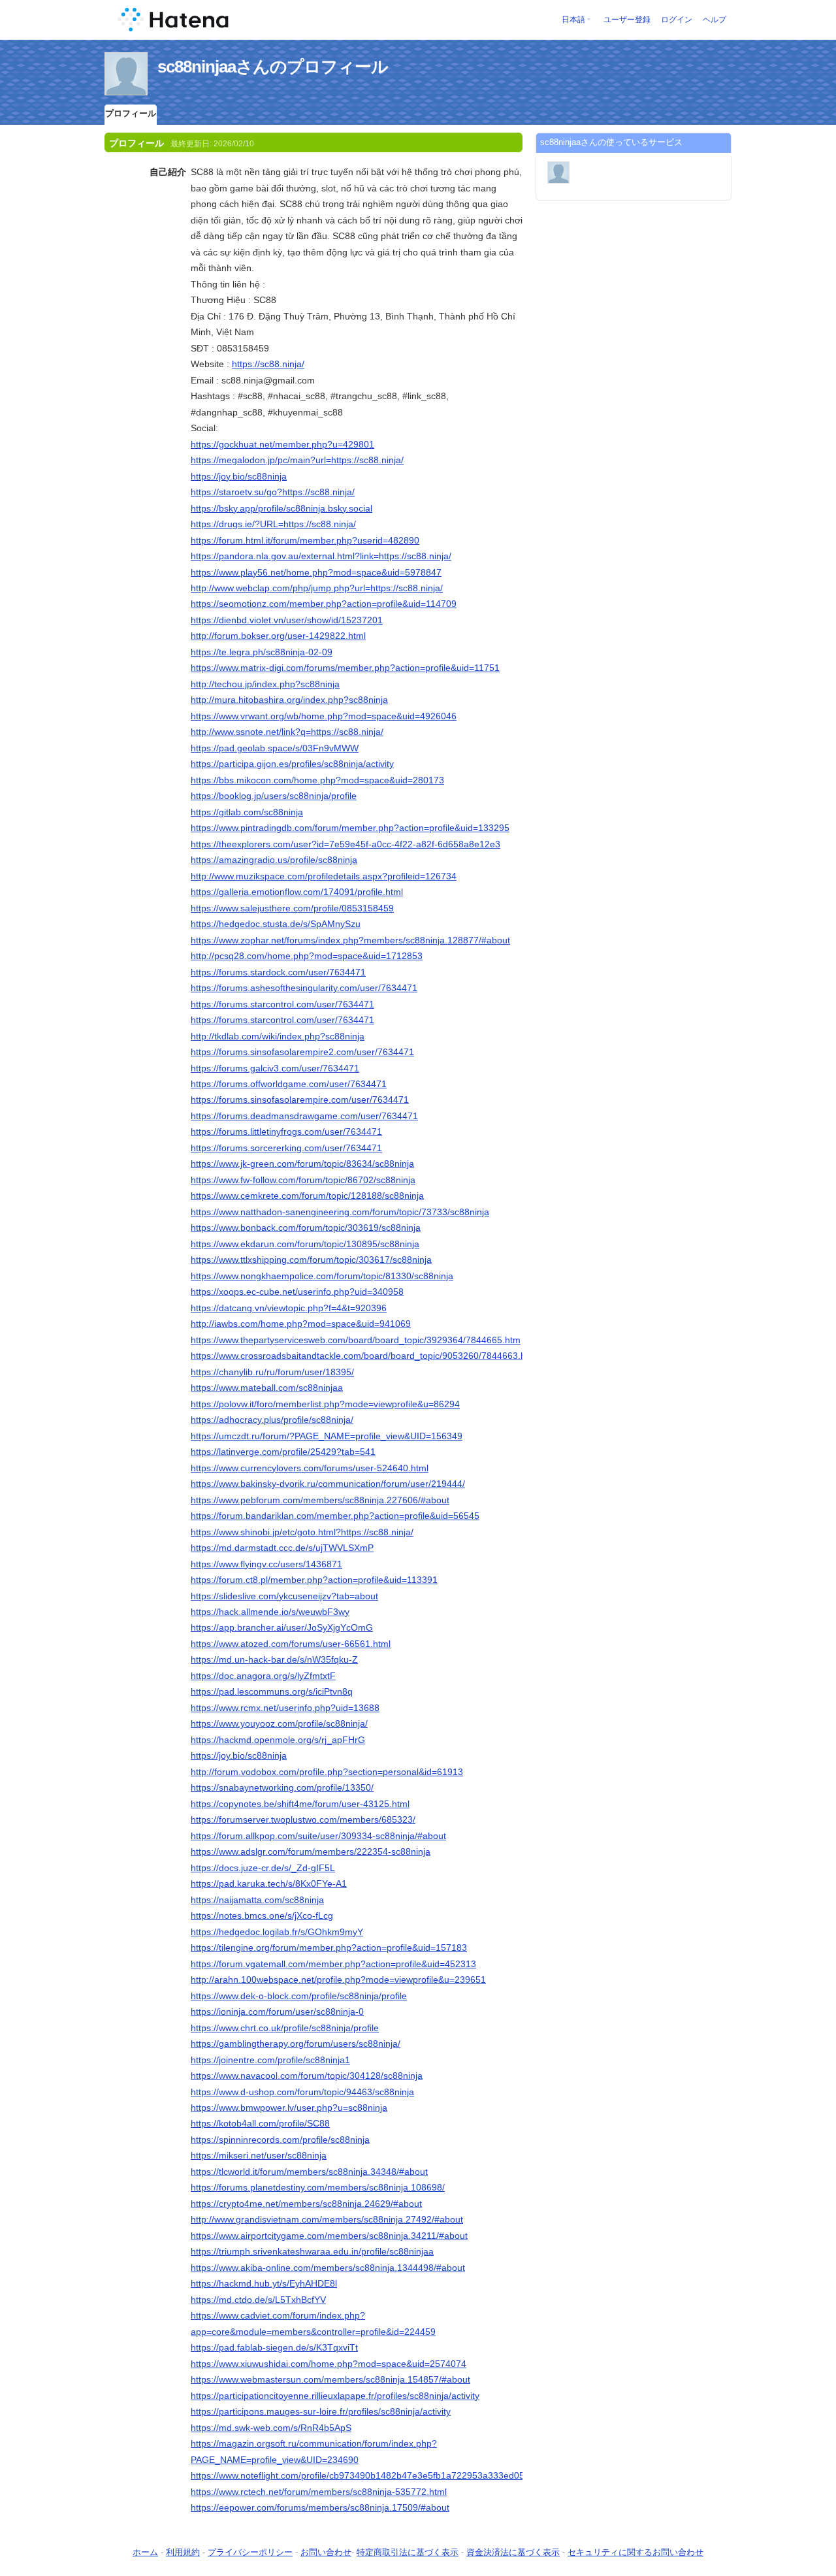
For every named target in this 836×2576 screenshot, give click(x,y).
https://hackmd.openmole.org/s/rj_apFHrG (278, 1740)
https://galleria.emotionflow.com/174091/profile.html (297, 892)
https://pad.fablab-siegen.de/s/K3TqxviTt (274, 2347)
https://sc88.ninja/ (268, 364)
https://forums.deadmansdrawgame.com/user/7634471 (304, 1116)
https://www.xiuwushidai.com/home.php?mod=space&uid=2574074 (329, 2364)
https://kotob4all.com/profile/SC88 (260, 2123)
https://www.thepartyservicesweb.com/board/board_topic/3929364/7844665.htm (356, 1340)
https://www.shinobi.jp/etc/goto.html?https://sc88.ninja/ (302, 1532)
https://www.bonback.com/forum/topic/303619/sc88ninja (306, 1228)
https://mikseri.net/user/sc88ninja (259, 2155)
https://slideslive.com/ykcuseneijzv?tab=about (284, 1596)
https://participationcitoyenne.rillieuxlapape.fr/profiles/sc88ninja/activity (335, 2396)
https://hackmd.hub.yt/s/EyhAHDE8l (264, 2283)
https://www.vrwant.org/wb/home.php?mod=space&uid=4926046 (324, 716)
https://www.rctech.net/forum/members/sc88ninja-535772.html (319, 2492)
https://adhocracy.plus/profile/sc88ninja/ (272, 1420)
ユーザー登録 (627, 20)
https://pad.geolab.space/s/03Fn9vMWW (275, 748)
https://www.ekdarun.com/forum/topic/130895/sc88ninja (305, 1244)
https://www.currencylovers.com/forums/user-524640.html (310, 1468)
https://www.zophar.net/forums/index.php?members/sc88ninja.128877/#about (350, 940)
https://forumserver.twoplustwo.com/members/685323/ (303, 1819)
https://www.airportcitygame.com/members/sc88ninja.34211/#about (329, 2236)
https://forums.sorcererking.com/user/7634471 (286, 1148)
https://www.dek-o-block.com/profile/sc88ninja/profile (299, 1996)
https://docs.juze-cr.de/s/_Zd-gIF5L (263, 1868)
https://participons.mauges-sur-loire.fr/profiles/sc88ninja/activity (321, 2411)
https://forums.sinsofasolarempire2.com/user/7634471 (302, 1052)
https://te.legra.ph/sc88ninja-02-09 (262, 652)
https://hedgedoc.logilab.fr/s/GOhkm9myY (277, 1932)
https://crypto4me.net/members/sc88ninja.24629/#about (306, 2204)
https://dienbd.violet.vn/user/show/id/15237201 (287, 620)
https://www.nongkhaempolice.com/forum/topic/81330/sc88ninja (322, 1276)
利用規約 (183, 2552)
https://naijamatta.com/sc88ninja (257, 1900)
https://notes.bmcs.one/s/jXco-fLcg (262, 1916)
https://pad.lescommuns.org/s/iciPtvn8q (272, 1691)
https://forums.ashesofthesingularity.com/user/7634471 (304, 988)
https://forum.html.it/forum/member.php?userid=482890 (305, 540)
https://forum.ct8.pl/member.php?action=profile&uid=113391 (314, 1580)
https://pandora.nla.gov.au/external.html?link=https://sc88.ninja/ (321, 556)
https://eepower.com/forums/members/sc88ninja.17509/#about (320, 2507)
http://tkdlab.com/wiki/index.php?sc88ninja (278, 1036)
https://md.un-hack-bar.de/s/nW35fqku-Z (274, 1659)
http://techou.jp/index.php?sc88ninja (265, 684)
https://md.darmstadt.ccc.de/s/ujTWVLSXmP (282, 1548)
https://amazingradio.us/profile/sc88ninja (274, 860)
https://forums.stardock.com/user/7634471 (278, 972)
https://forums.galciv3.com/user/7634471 (275, 1068)
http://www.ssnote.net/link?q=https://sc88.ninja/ (287, 732)
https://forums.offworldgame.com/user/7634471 (289, 1084)
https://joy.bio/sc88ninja (239, 476)
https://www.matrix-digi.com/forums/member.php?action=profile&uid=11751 (345, 668)
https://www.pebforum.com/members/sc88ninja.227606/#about (320, 1500)
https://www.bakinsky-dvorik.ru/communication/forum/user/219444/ (328, 1484)
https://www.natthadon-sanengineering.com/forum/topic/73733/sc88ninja (340, 1212)
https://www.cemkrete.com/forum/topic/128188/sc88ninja (307, 1196)
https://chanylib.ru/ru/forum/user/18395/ (272, 1372)
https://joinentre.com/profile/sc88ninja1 (270, 2060)
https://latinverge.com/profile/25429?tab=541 (283, 1452)
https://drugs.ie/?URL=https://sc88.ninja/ (273, 524)
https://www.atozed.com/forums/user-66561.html (291, 1644)
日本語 (573, 20)
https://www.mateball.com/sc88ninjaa (267, 1388)
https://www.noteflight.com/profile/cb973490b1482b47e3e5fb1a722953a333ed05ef (362, 2475)
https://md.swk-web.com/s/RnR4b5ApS (271, 2428)
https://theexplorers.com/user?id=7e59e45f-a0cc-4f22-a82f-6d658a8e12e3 (346, 844)
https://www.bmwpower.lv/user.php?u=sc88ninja (289, 2108)
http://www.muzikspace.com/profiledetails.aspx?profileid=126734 (324, 876)
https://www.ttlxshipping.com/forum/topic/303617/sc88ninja (311, 1260)
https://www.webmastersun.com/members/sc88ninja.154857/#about (330, 2379)
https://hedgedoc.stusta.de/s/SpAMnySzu (276, 924)
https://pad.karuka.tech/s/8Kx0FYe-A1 (269, 1883)
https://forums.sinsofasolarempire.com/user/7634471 (300, 1100)
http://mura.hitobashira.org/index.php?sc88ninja (289, 700)
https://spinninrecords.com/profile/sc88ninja (280, 2140)
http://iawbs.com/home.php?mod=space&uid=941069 (301, 1324)
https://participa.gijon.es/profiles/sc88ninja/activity (292, 764)
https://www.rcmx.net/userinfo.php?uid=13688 (285, 1708)
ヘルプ (715, 20)
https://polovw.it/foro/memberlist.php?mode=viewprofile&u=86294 (325, 1404)
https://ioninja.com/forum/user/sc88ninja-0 (277, 2012)
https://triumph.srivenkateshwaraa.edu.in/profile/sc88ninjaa (312, 2251)
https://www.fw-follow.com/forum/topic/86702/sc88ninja (303, 1180)
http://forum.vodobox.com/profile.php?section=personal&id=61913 (327, 1772)
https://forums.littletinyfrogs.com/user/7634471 (286, 1132)
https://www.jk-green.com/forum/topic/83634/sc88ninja (302, 1164)
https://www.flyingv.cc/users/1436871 (266, 1564)
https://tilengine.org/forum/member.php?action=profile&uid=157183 (329, 1948)
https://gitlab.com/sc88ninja (247, 812)
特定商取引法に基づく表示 (408, 2552)
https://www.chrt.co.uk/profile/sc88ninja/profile (285, 2028)
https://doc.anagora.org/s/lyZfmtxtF (263, 1676)
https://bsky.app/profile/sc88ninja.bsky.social (281, 508)
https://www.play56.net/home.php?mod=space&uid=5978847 (316, 572)
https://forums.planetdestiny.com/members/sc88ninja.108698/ (318, 2187)
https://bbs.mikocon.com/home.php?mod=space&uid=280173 (317, 780)
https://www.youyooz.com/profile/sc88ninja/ (279, 1723)
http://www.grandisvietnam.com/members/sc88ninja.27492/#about (327, 2219)
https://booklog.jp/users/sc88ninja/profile (274, 796)
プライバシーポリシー (250, 2552)
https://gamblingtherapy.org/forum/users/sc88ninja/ (296, 2044)
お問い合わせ (326, 2552)
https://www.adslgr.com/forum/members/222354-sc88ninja (311, 1851)
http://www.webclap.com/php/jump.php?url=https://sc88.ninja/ (317, 588)
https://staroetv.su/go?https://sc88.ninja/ (273, 492)
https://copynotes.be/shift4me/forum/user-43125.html (300, 1804)
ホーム (145, 2552)
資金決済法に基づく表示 (513, 2552)
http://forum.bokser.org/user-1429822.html (278, 636)
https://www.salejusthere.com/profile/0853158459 (292, 908)
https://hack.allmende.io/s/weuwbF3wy (270, 1612)
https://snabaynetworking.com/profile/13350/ (282, 1787)
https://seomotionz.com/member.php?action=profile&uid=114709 (324, 604)
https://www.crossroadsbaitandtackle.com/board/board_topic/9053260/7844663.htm (363, 1356)
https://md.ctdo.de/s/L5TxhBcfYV (258, 2300)
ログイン (677, 20)
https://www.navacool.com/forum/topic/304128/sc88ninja (307, 2076)
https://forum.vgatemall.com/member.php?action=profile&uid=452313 (333, 1964)
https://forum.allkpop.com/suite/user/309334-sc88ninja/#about (318, 1836)
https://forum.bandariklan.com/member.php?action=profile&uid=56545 (335, 1516)
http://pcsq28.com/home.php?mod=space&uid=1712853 (307, 956)
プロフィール (131, 113)
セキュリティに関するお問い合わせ (635, 2552)
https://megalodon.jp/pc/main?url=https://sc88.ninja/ (297, 460)
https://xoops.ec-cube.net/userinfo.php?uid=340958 (297, 1292)
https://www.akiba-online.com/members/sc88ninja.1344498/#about (328, 2268)
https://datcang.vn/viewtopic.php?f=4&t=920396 (289, 1308)
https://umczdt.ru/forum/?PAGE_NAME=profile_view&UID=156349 (327, 1436)
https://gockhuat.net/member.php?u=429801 (282, 444)
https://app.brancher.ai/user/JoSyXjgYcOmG (282, 1627)
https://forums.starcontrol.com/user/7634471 (282, 1004)
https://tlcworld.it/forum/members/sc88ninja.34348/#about (309, 2172)
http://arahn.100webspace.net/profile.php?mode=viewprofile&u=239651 (338, 1980)
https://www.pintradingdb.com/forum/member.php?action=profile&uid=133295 (350, 828)
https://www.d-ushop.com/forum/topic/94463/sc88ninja (302, 2092)
